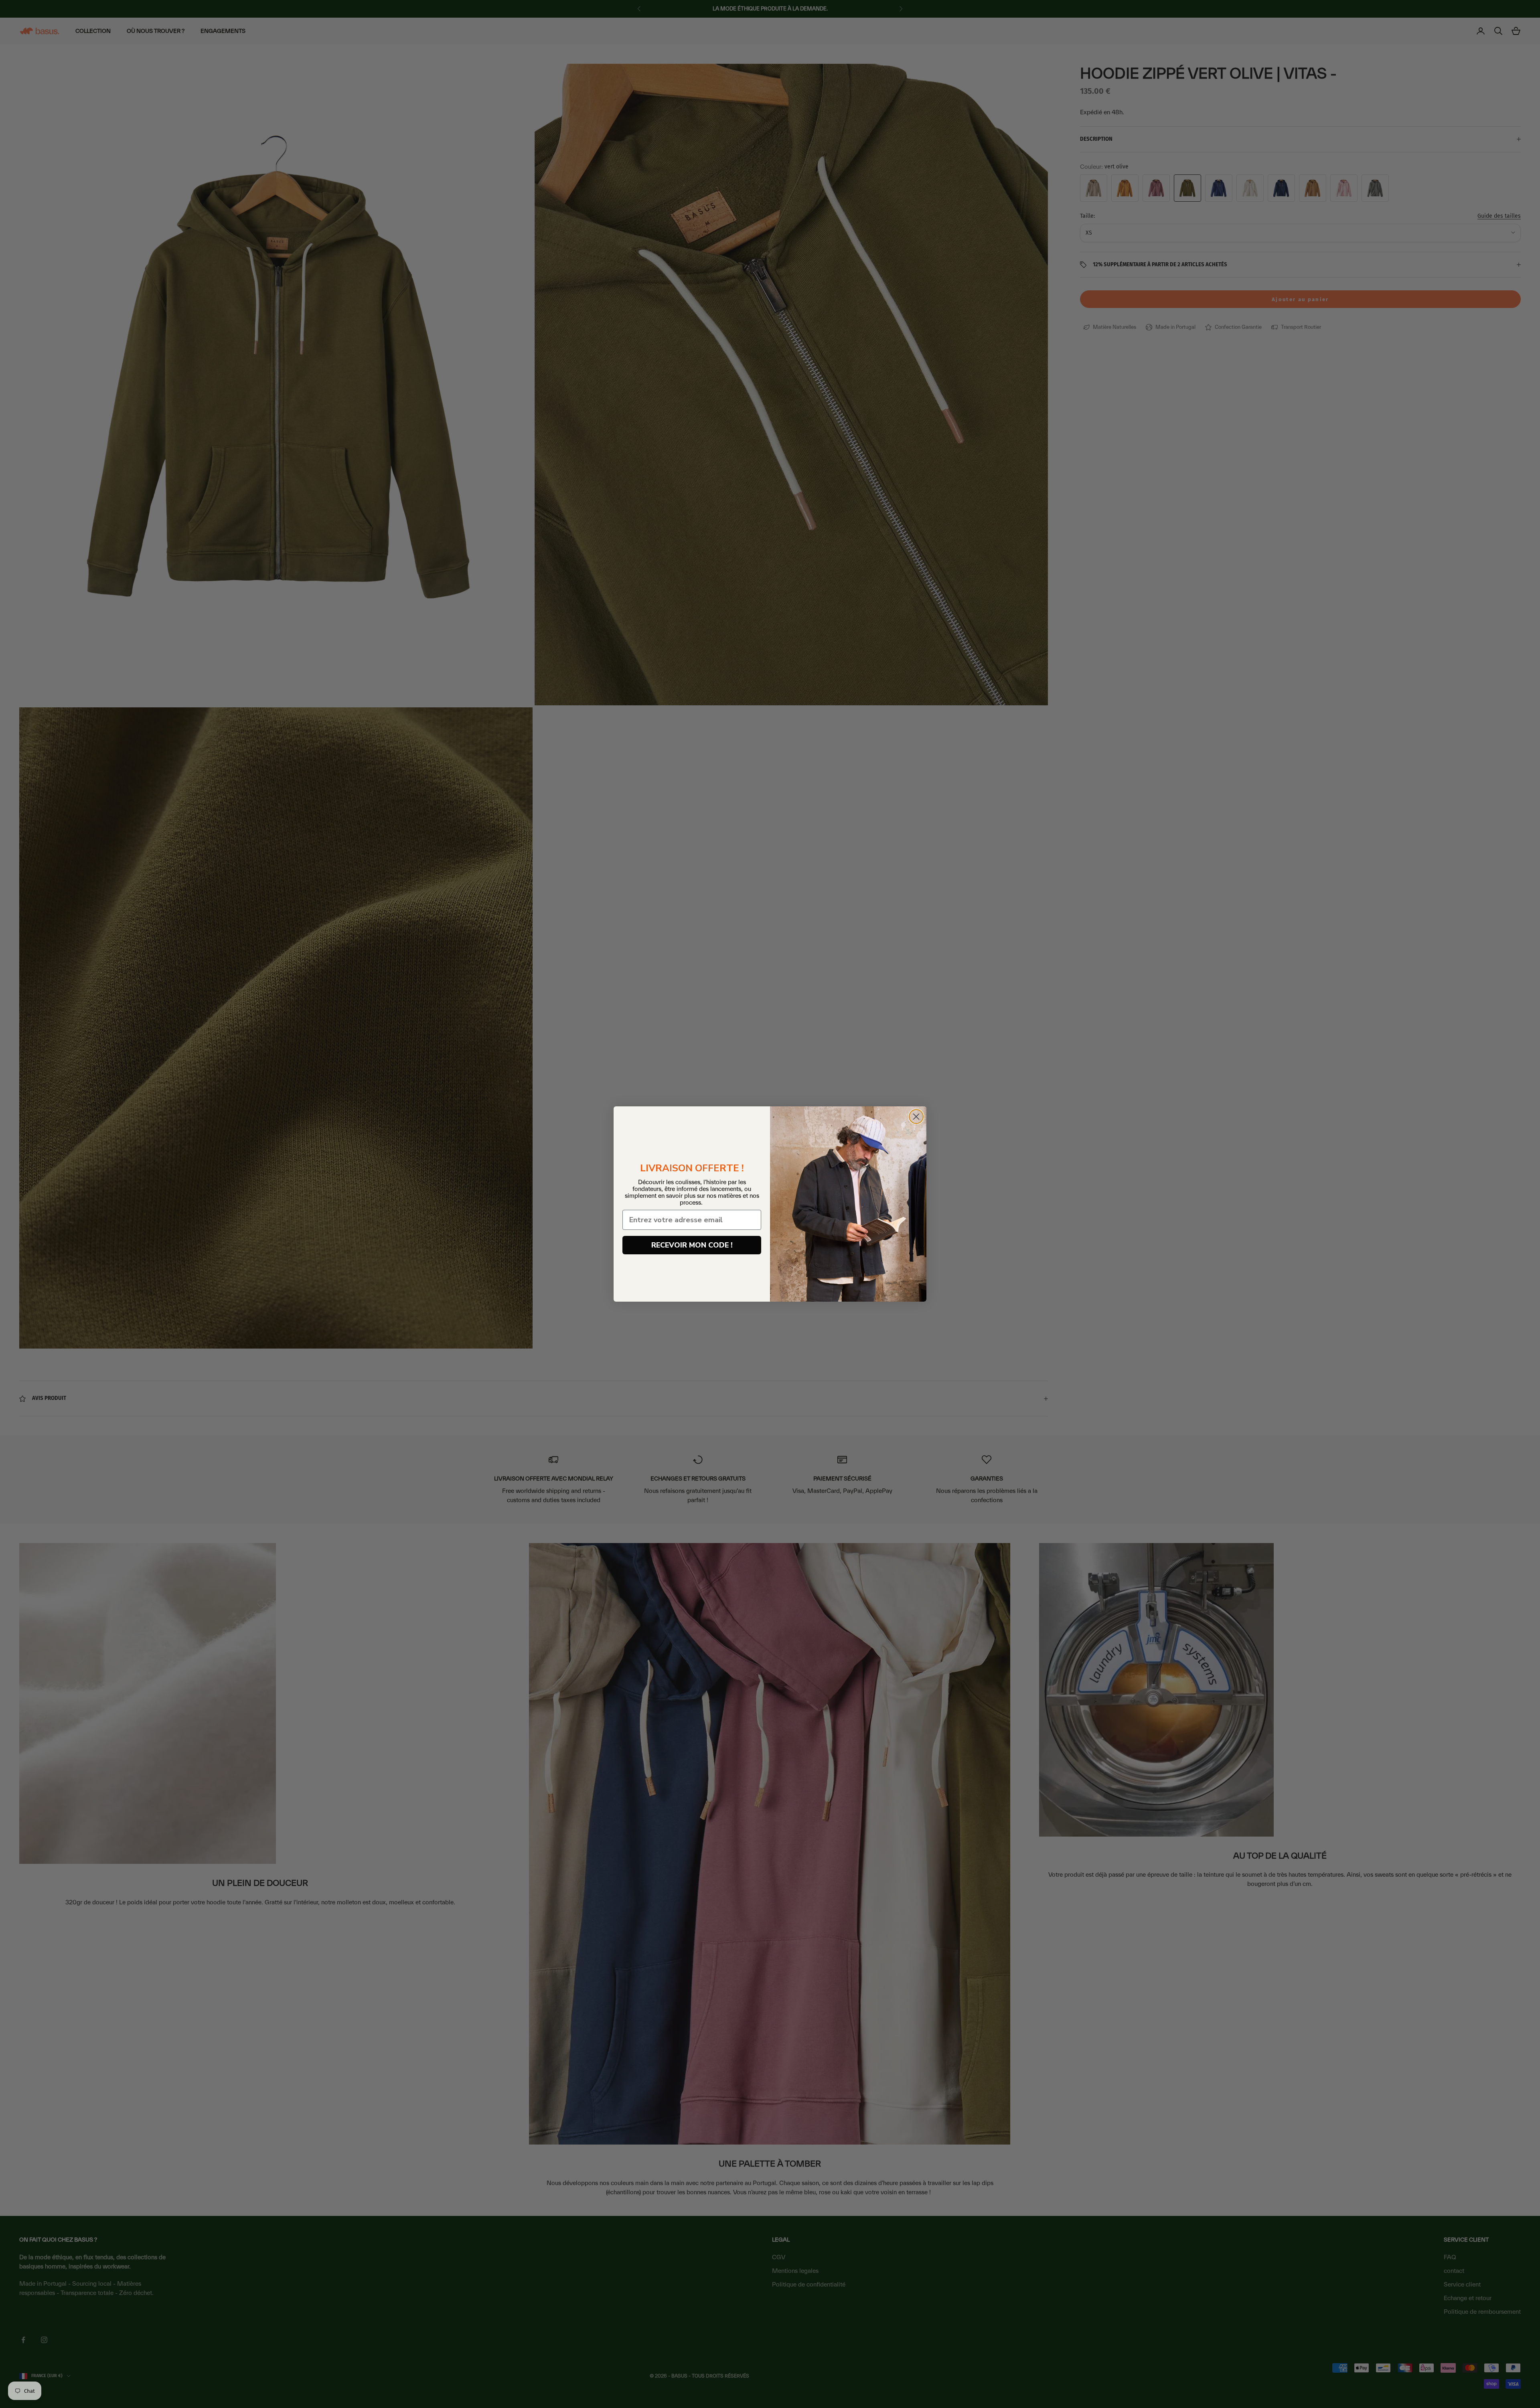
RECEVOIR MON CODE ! (692, 1245)
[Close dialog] (916, 1117)
